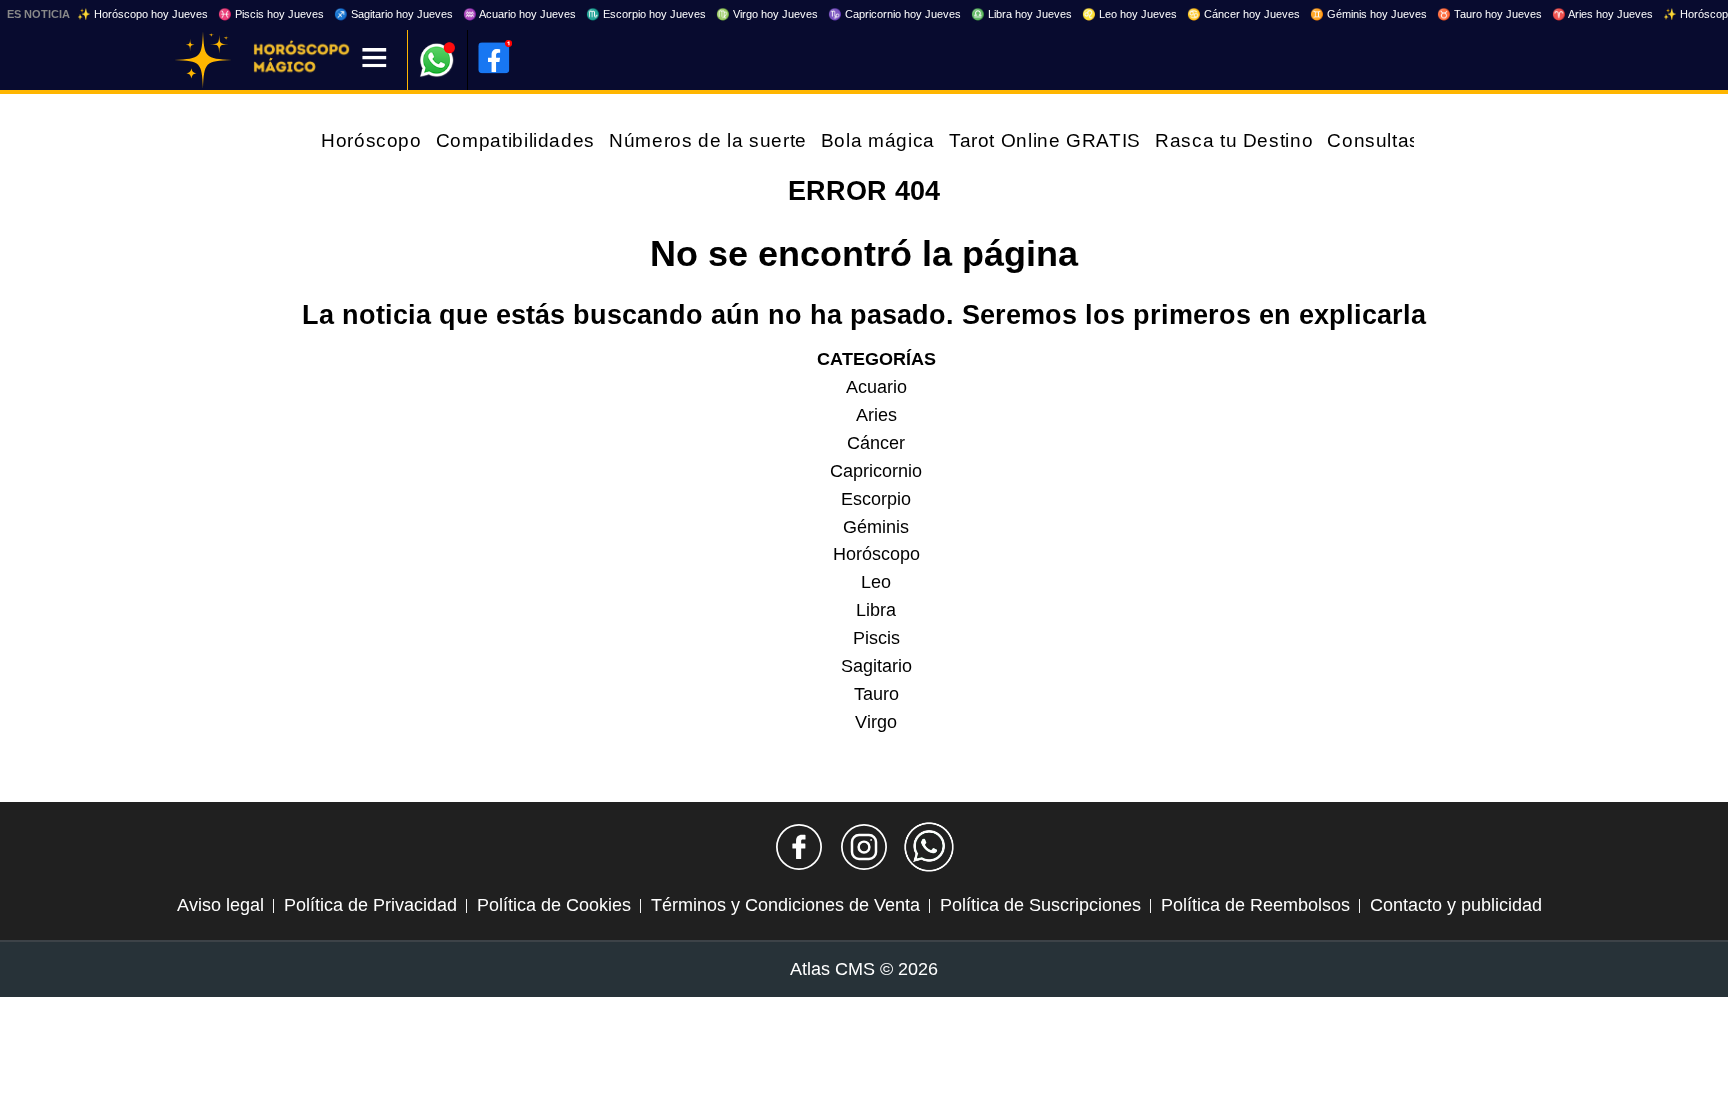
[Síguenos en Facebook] (799, 847)
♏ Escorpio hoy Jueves (646, 14)
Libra (876, 610)
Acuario (876, 387)
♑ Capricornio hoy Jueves (894, 14)
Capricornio (876, 471)
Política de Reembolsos (1255, 905)
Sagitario (876, 666)
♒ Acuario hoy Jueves (519, 14)
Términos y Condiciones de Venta (785, 905)
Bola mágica (878, 140)
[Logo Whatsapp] (437, 50)
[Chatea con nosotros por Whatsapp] (929, 847)
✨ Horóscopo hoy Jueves (142, 14)
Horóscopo (371, 140)
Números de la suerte (708, 140)
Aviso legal (220, 905)
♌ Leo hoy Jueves (1129, 14)
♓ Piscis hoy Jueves (271, 14)
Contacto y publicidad (1456, 905)
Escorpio (876, 499)
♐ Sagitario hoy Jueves (393, 14)
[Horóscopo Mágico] (203, 60)
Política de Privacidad (370, 905)
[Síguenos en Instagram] (864, 847)
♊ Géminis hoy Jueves (1368, 14)
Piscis (876, 638)
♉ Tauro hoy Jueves (1489, 14)
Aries (876, 415)
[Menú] (374, 59)
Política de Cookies (554, 905)
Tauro (876, 694)
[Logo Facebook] (494, 58)
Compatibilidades (515, 140)
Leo (876, 582)
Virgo (876, 722)
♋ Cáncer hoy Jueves (1243, 14)
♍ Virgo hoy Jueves (767, 14)
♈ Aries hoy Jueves (1602, 14)
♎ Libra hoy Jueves (1021, 14)
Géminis (876, 527)
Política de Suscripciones (1040, 905)
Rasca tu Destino (1234, 140)
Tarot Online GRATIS (1045, 140)
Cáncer (876, 443)
